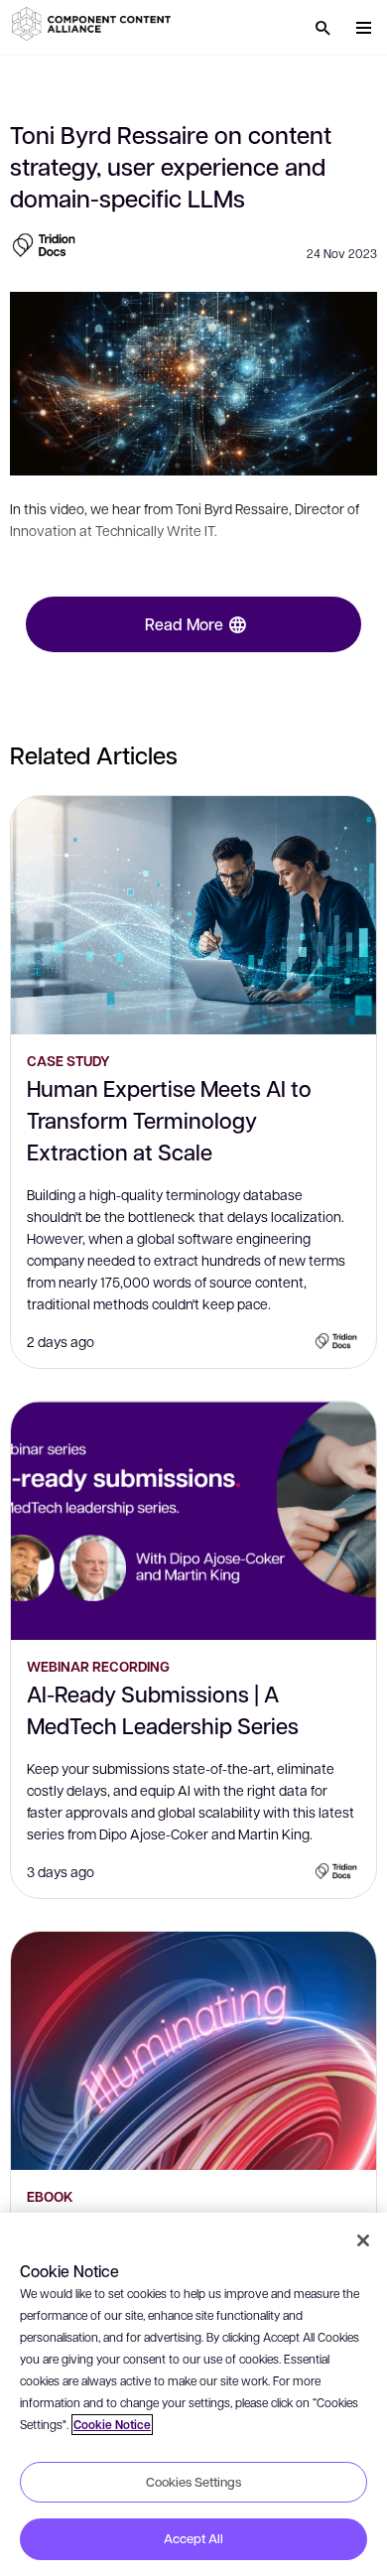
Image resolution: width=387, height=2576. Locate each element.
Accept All (193, 2538)
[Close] (363, 2240)
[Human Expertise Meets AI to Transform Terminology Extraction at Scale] (193, 915)
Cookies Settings (193, 2482)
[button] (94, 24)
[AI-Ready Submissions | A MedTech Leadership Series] (193, 1521)
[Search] (322, 28)
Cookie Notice (112, 2425)
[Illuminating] (193, 2051)
